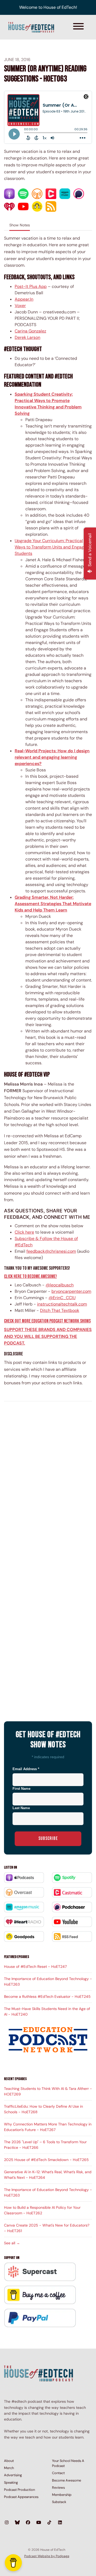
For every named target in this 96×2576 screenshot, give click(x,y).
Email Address (26, 1769)
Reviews (58, 2488)
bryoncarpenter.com (71, 1291)
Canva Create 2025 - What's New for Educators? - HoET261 (47, 2228)
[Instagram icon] (7, 2523)
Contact (58, 2473)
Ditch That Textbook (60, 1310)
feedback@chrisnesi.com (51, 1251)
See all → (12, 2243)
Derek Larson (27, 337)
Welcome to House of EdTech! (48, 7)
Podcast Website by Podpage (47, 2556)
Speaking (11, 2482)
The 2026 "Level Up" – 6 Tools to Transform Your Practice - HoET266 (45, 2145)
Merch (9, 2468)
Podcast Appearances (21, 2497)
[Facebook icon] (28, 2523)
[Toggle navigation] (78, 27)
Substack (59, 2502)
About (9, 2461)
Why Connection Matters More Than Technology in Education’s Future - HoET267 (48, 2127)
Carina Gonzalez (30, 331)
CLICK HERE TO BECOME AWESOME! (30, 1276)
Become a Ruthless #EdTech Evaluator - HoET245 (47, 1996)
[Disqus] (48, 1480)
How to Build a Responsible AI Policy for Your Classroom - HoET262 (42, 2210)
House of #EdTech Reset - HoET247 (35, 1966)
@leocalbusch (60, 1285)
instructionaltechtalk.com (62, 1304)
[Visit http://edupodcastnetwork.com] (48, 2040)
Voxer (20, 306)
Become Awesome (67, 2480)
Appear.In (24, 299)
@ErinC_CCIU (62, 1298)
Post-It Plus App (31, 286)
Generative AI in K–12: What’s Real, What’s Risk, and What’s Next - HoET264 (48, 2175)
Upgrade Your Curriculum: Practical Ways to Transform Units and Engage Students (50, 547)
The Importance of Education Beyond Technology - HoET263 (48, 1981)
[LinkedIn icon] (60, 2523)
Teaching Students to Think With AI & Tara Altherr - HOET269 (48, 2091)
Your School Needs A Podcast (68, 2463)
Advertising (13, 2475)
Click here (24, 1232)
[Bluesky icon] (17, 2523)
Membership (62, 2495)
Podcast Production (19, 2490)
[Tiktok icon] (49, 2523)
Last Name (21, 1808)
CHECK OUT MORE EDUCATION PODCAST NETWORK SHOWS (47, 1321)
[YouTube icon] (39, 2523)
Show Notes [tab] (20, 225)
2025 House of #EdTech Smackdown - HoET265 (46, 2160)
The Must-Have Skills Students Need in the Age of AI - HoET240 (47, 2011)
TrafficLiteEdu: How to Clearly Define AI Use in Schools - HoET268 (43, 2109)
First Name (21, 1789)
